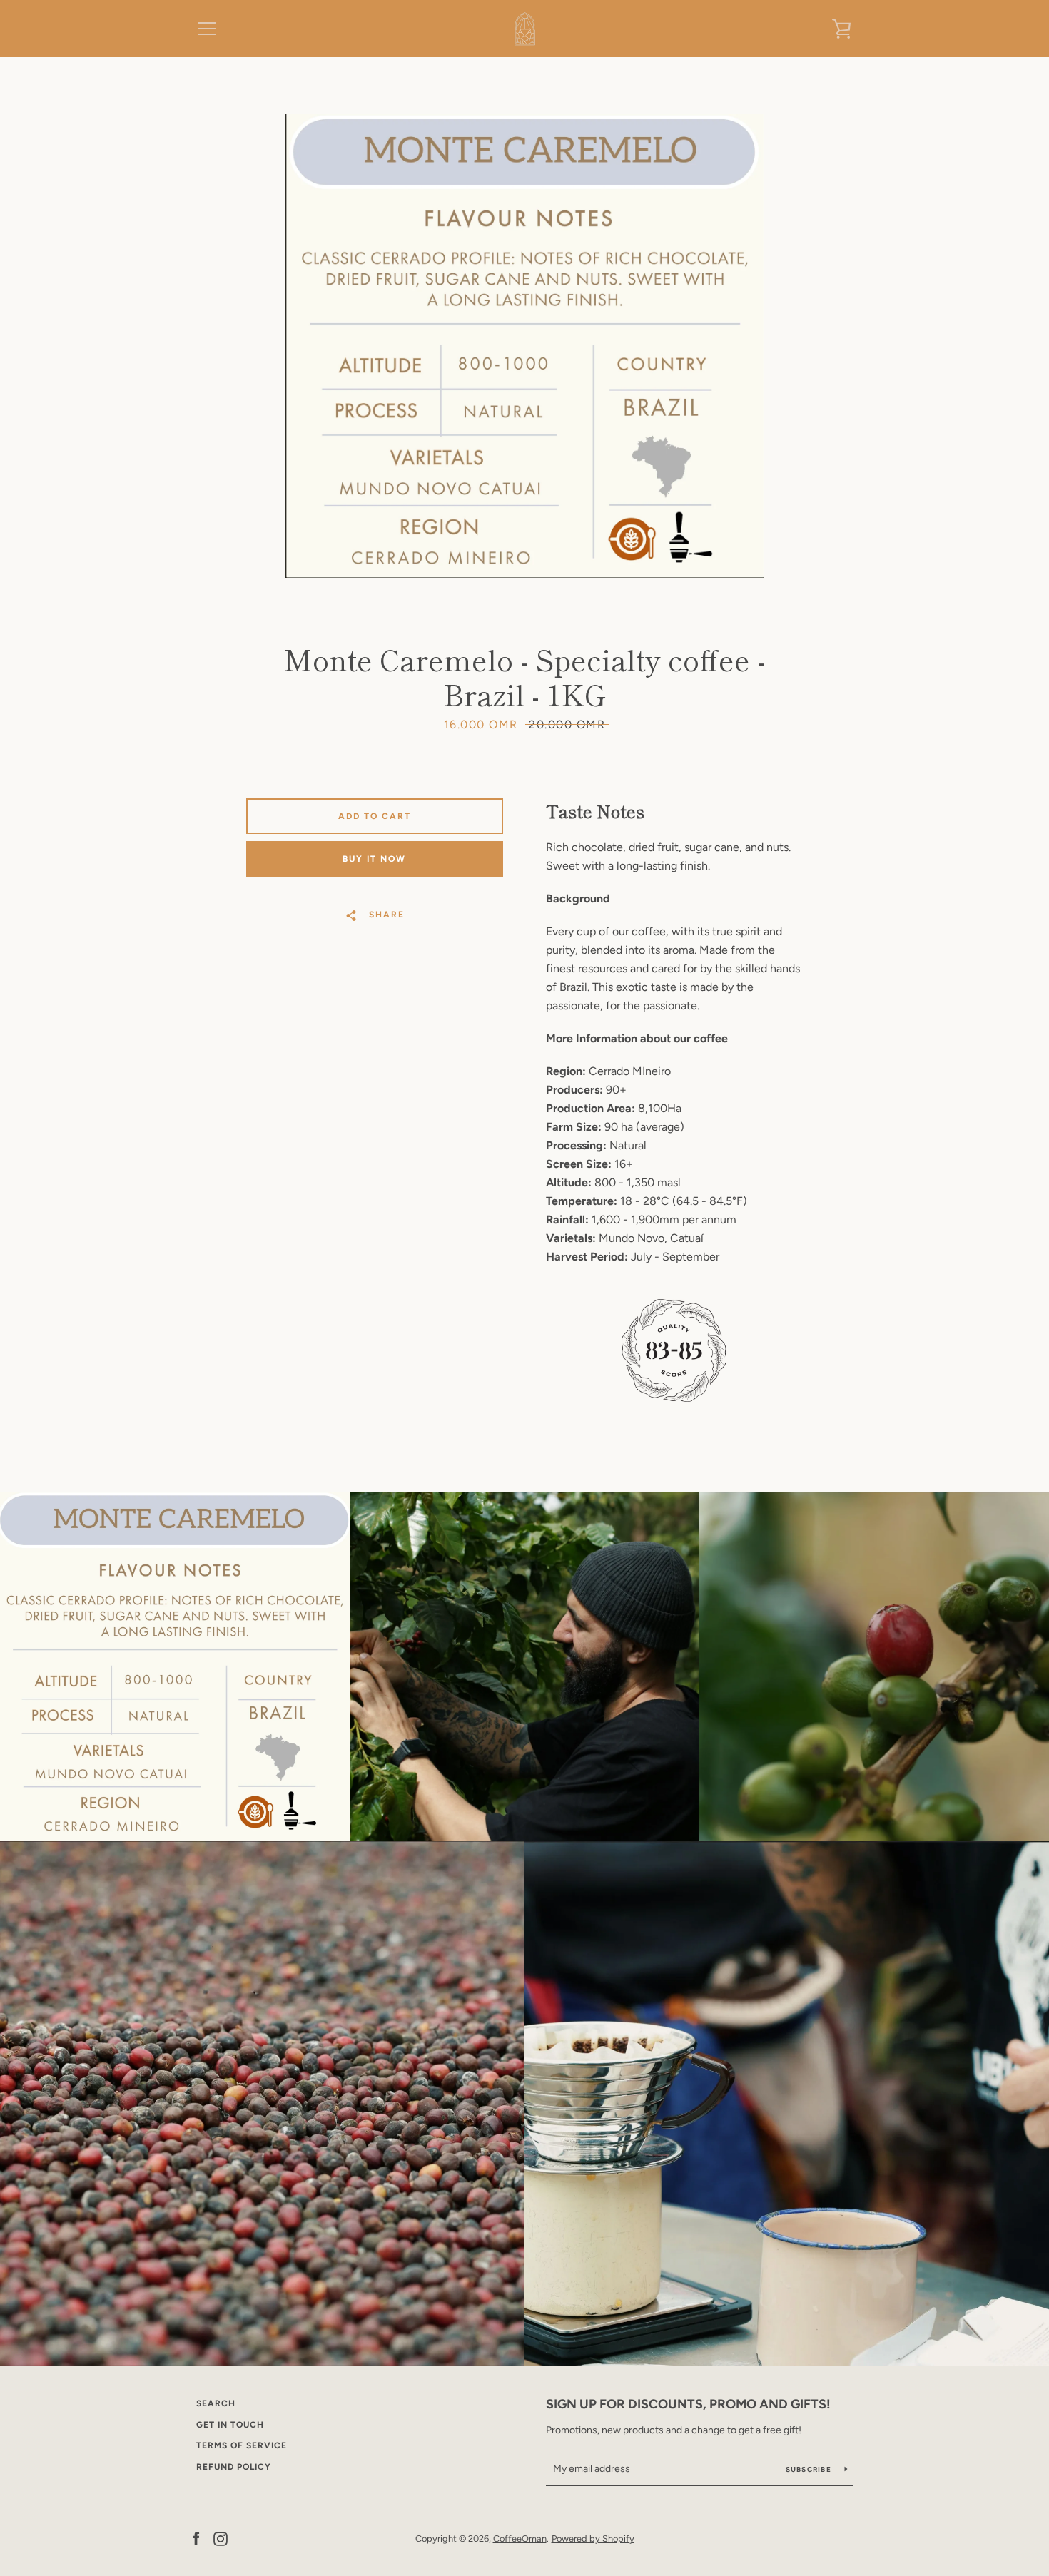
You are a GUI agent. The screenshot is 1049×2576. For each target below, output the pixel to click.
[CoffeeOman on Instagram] (221, 2538)
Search (216, 2403)
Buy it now (374, 859)
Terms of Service (242, 2445)
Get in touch (230, 2425)
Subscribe (810, 2469)
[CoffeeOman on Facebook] (196, 2538)
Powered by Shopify (593, 2539)
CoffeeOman (520, 2539)
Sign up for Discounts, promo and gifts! (688, 2404)
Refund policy (234, 2467)
